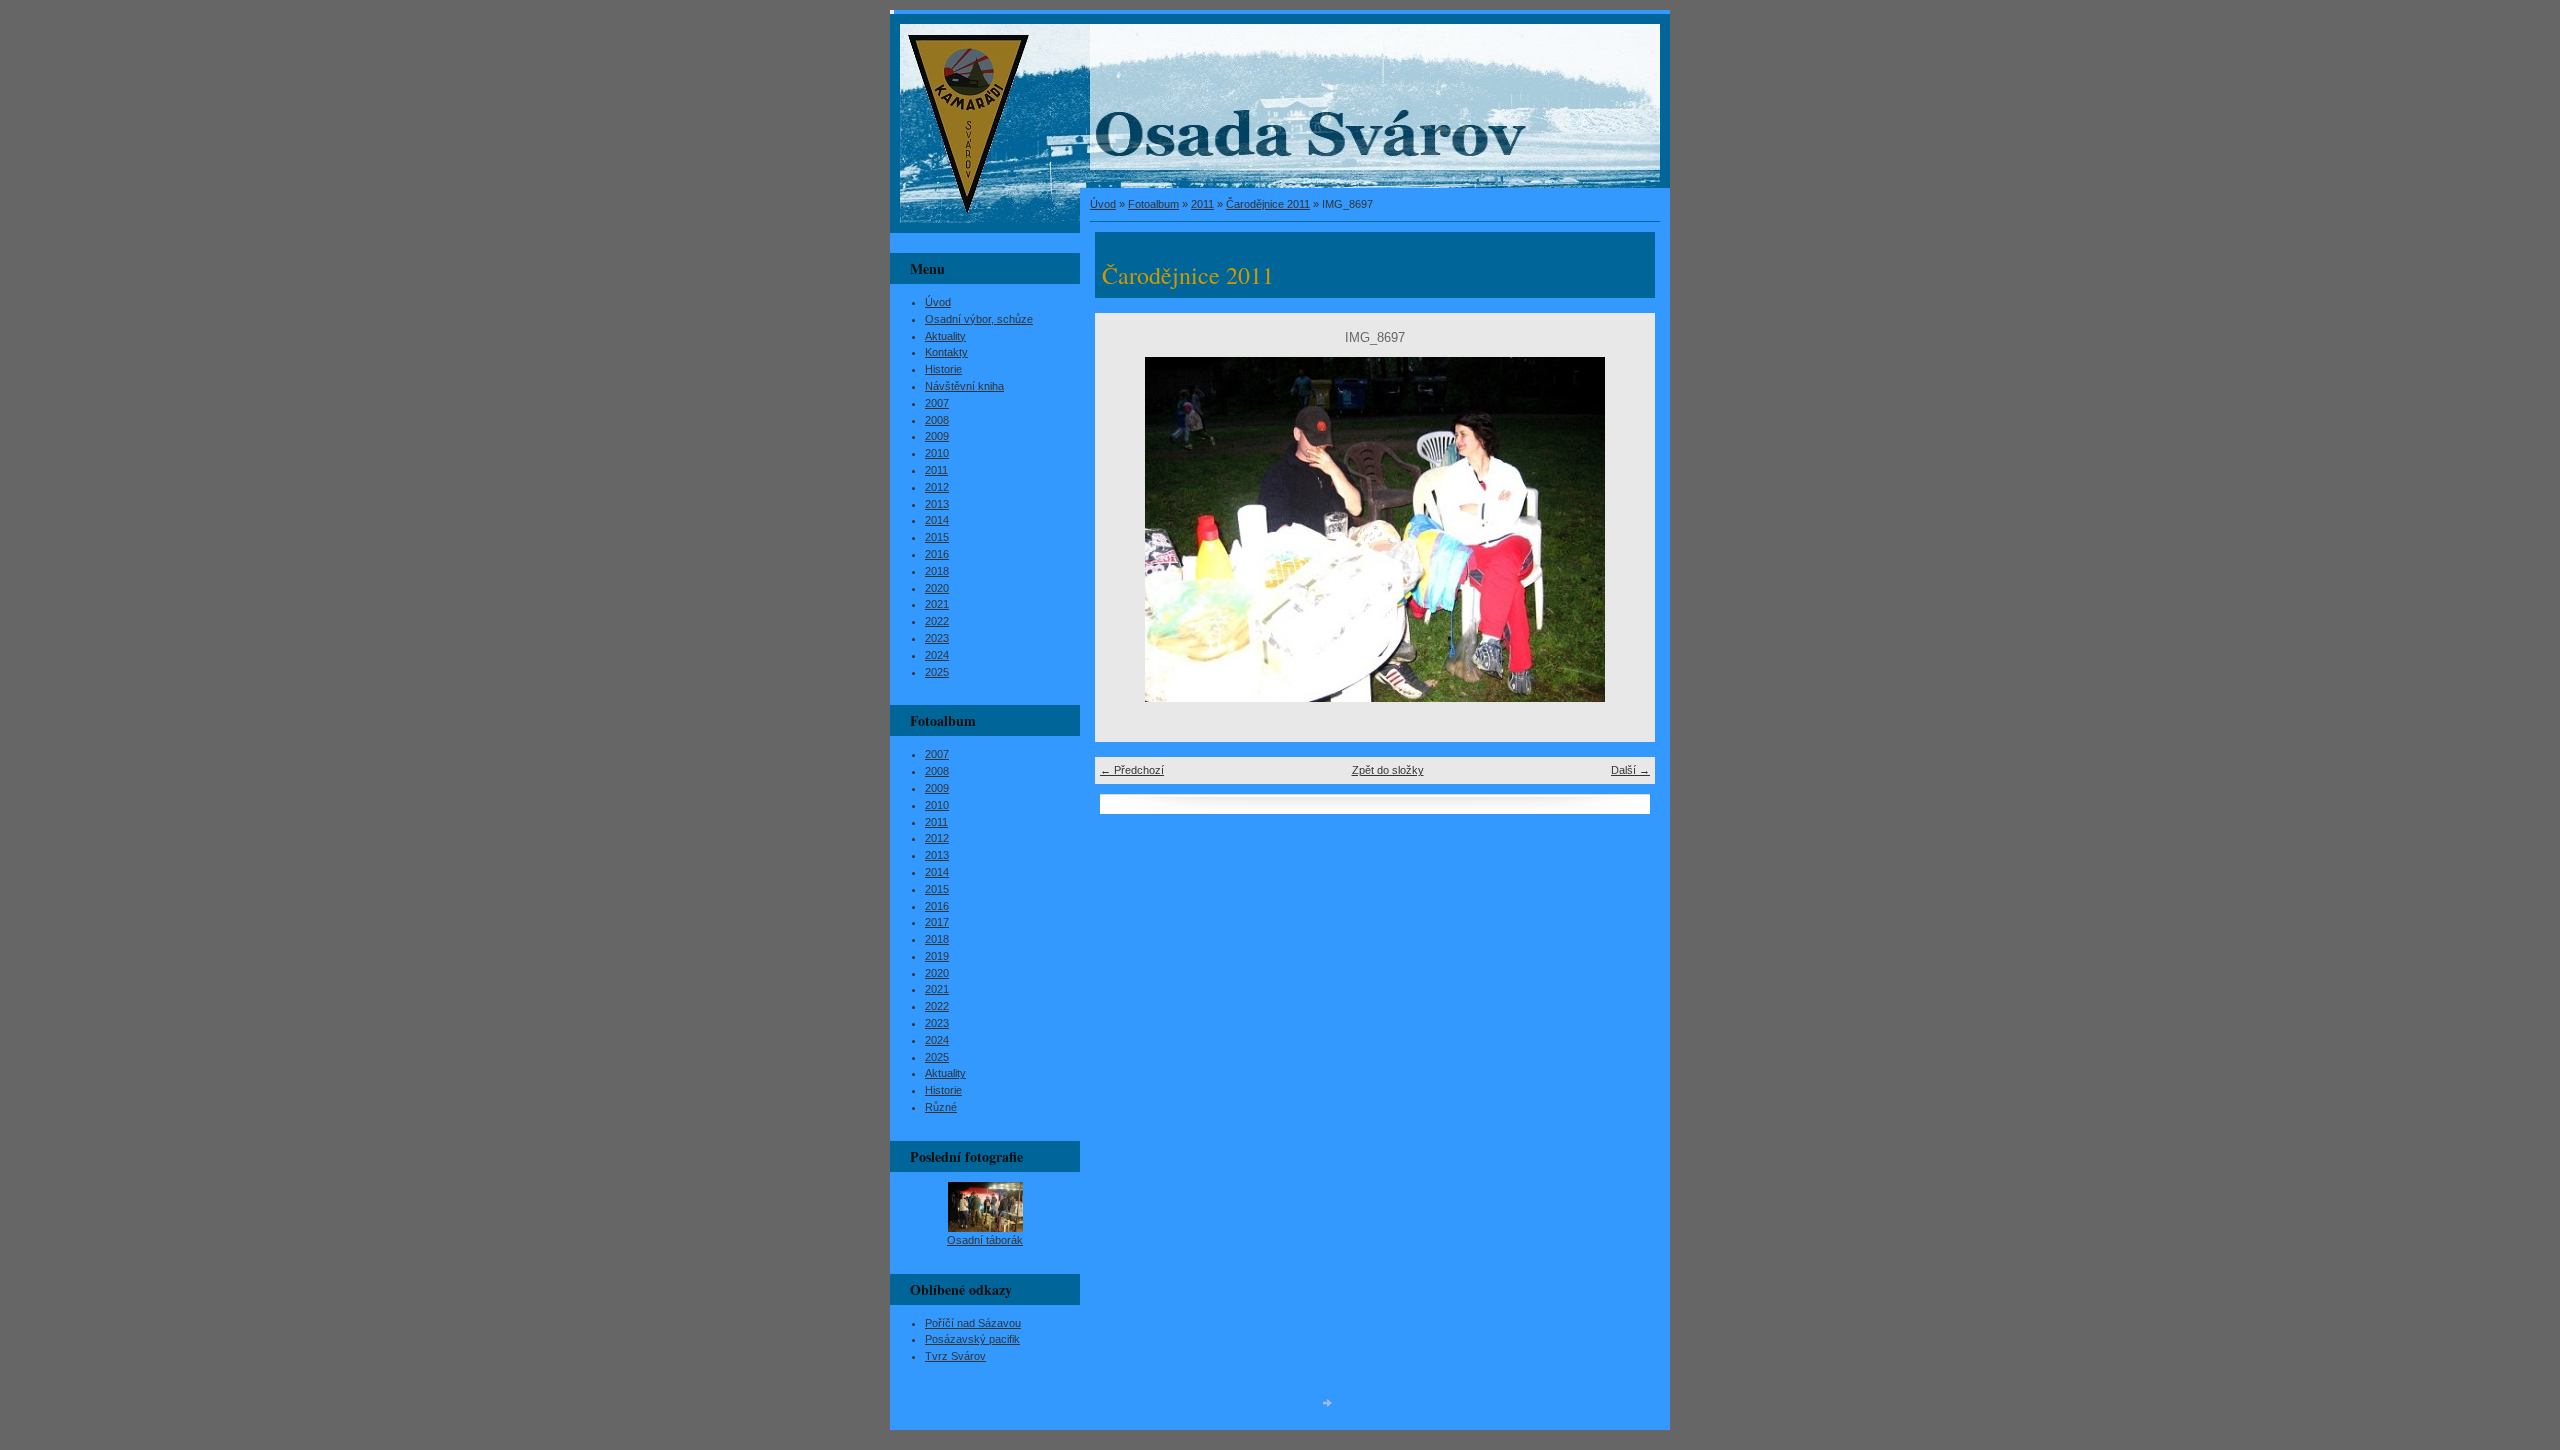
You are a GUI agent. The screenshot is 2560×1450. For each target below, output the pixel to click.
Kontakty (946, 352)
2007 (937, 403)
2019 (937, 956)
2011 (1202, 204)
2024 (937, 655)
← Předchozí (1132, 770)
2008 (937, 420)
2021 (937, 604)
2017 (937, 922)
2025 (937, 672)
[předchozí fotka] (1127, 529)
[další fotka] (1622, 529)
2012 (937, 487)
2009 (937, 436)
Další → (1630, 770)
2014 (937, 520)
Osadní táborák (985, 1240)
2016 (937, 554)
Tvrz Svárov (955, 1356)
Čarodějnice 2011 (1268, 204)
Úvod (1103, 204)
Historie (943, 369)
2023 (937, 638)
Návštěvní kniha (964, 386)
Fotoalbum (1153, 204)
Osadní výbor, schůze (979, 319)
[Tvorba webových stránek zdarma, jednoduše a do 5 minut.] (1328, 1402)
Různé (941, 1107)
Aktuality (945, 336)
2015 (937, 537)
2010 (937, 453)
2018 (937, 571)
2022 (937, 621)
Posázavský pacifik (972, 1339)
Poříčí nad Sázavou (973, 1323)
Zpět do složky (1388, 770)
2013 (937, 504)
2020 (937, 588)
